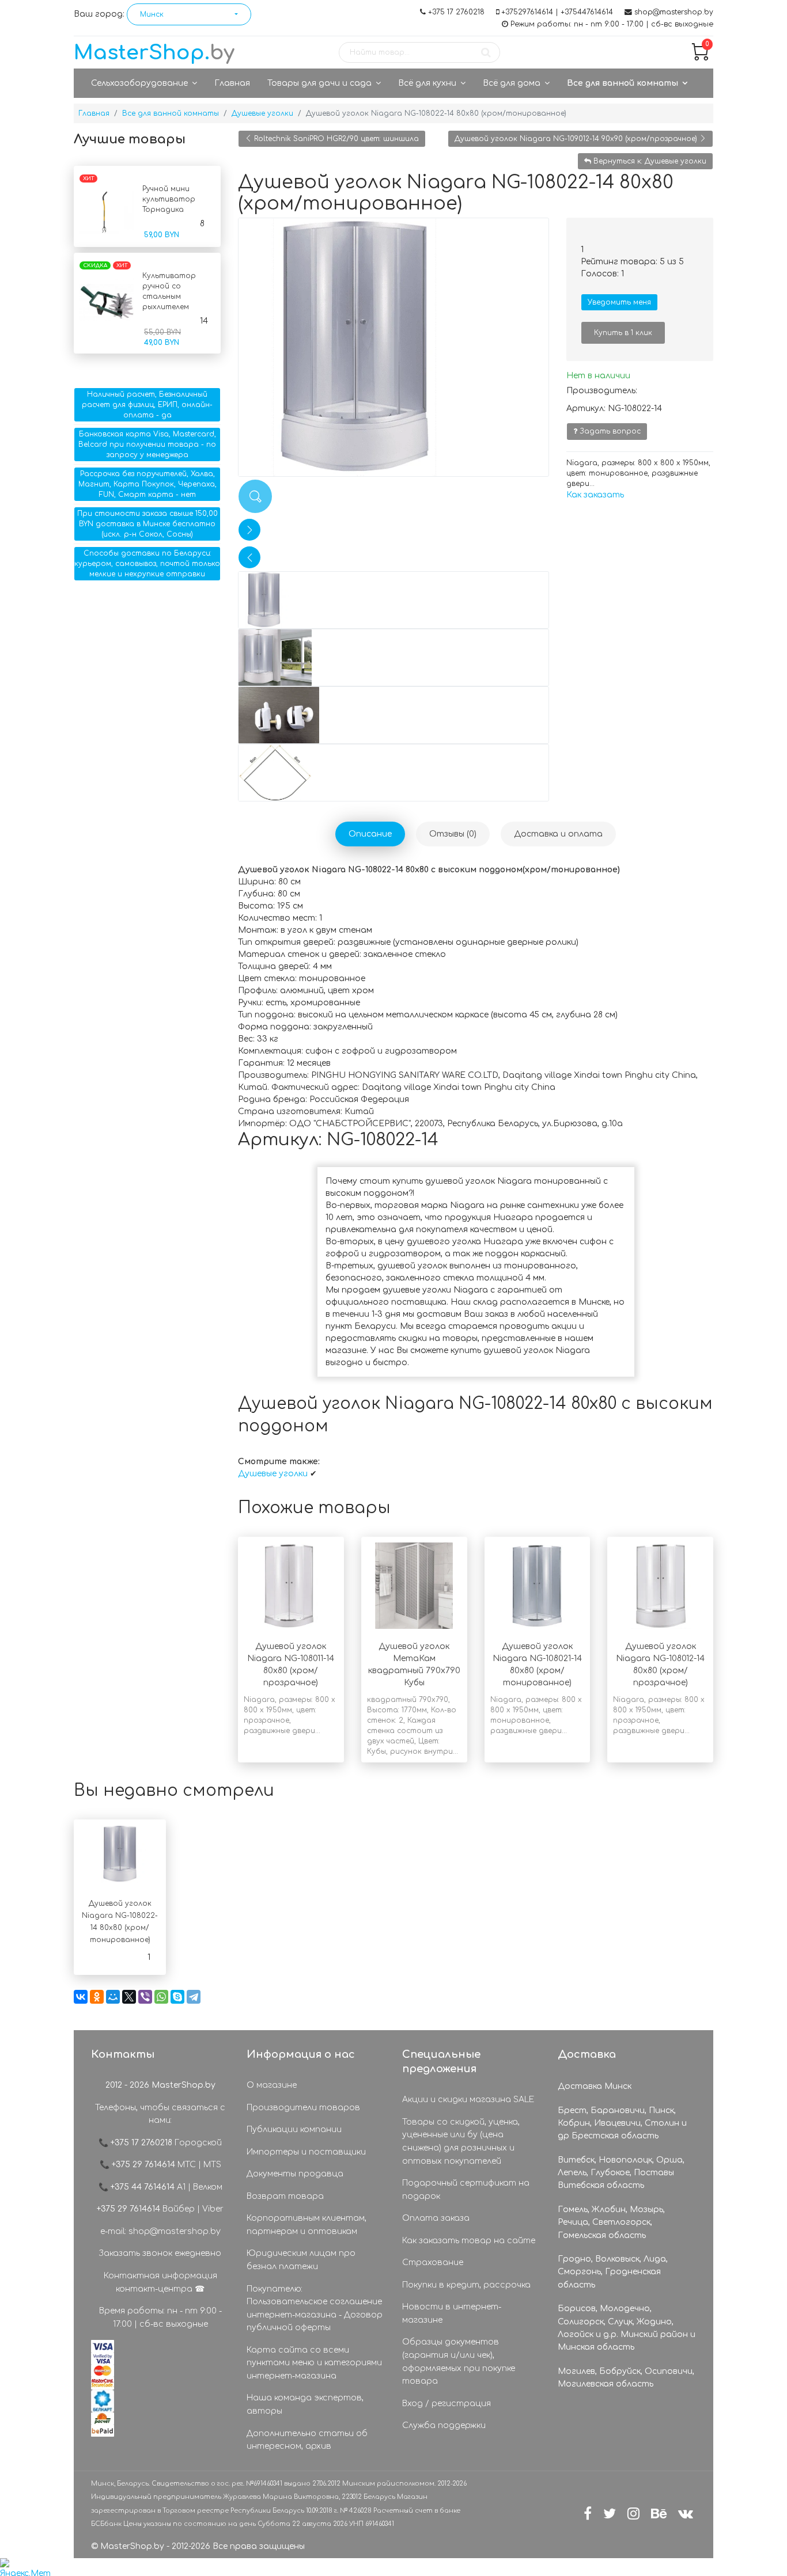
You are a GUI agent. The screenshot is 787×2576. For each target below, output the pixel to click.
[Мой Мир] (113, 1997)
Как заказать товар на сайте (469, 2241)
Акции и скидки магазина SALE (468, 2100)
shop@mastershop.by (674, 12)
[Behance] (659, 2514)
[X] (129, 1997)
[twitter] (610, 2514)
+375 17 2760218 (456, 12)
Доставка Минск (595, 2086)
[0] (700, 58)
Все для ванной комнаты (623, 83)
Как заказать (595, 495)
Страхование (433, 2262)
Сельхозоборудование (139, 83)
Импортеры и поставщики (306, 2152)
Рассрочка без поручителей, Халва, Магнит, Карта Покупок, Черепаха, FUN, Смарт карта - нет (147, 484)
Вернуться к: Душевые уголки (649, 161)
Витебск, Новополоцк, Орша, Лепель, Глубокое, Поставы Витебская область (621, 2173)
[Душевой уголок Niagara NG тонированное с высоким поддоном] (393, 347)
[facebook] (588, 2514)
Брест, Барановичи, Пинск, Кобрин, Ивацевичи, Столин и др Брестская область (622, 2123)
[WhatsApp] (161, 1997)
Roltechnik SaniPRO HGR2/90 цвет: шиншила (335, 139)
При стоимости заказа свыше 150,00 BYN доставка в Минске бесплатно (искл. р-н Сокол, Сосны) (147, 524)
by (154, 53)
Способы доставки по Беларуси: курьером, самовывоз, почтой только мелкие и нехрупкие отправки (147, 564)
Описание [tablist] (370, 834)
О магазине (272, 2085)
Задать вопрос (609, 431)
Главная (232, 83)
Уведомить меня (619, 302)
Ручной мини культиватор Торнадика (169, 199)
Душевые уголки (274, 1474)
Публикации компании (294, 2129)
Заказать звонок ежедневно (160, 2253)
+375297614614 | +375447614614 (557, 12)
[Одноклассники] (97, 1997)
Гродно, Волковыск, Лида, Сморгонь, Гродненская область (613, 2272)
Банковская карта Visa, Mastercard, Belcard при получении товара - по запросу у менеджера (147, 444)
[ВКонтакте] (81, 1997)
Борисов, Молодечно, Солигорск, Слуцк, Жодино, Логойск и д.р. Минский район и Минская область (627, 2328)
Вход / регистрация (447, 2404)
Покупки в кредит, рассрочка (466, 2285)
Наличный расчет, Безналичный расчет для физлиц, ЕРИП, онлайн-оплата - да (147, 405)
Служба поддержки (444, 2425)
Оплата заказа (436, 2218)
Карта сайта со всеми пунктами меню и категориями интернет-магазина (314, 2363)
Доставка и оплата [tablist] (558, 834)
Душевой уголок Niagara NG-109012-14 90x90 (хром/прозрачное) (577, 139)
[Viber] (145, 1997)
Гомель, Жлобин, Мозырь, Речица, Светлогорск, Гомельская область (611, 2222)
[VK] (686, 2514)
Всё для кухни (427, 83)
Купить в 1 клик (623, 333)
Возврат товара (285, 2196)
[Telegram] (194, 1997)
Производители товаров (303, 2108)
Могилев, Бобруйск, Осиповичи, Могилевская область (626, 2378)
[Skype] (177, 1997)
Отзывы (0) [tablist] (453, 834)
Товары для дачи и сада (319, 83)
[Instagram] (633, 2514)
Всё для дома (512, 83)
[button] (189, 14)
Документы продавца (295, 2174)
